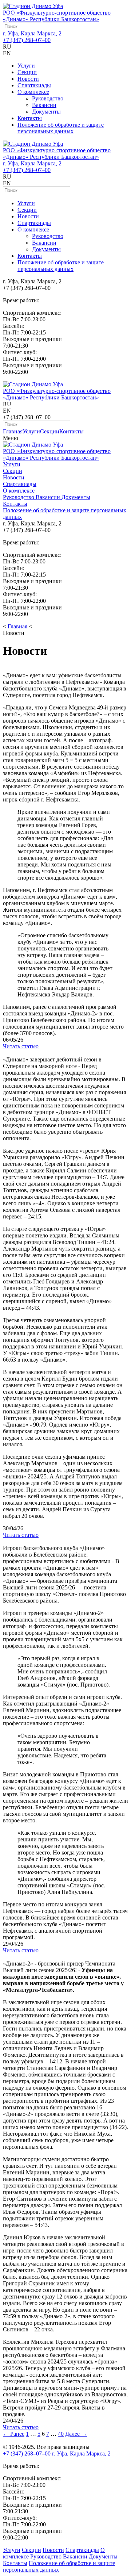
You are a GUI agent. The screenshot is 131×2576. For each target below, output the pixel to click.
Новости (28, 79)
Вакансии (44, 105)
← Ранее (14, 2434)
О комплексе (33, 92)
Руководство (48, 98)
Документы (46, 112)
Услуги (26, 66)
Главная (13, 431)
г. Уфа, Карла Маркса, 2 (32, 33)
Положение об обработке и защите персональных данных (61, 128)
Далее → (76, 2434)
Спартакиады (34, 85)
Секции (27, 72)
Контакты (30, 118)
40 (61, 2434)
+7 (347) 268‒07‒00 (27, 40)
